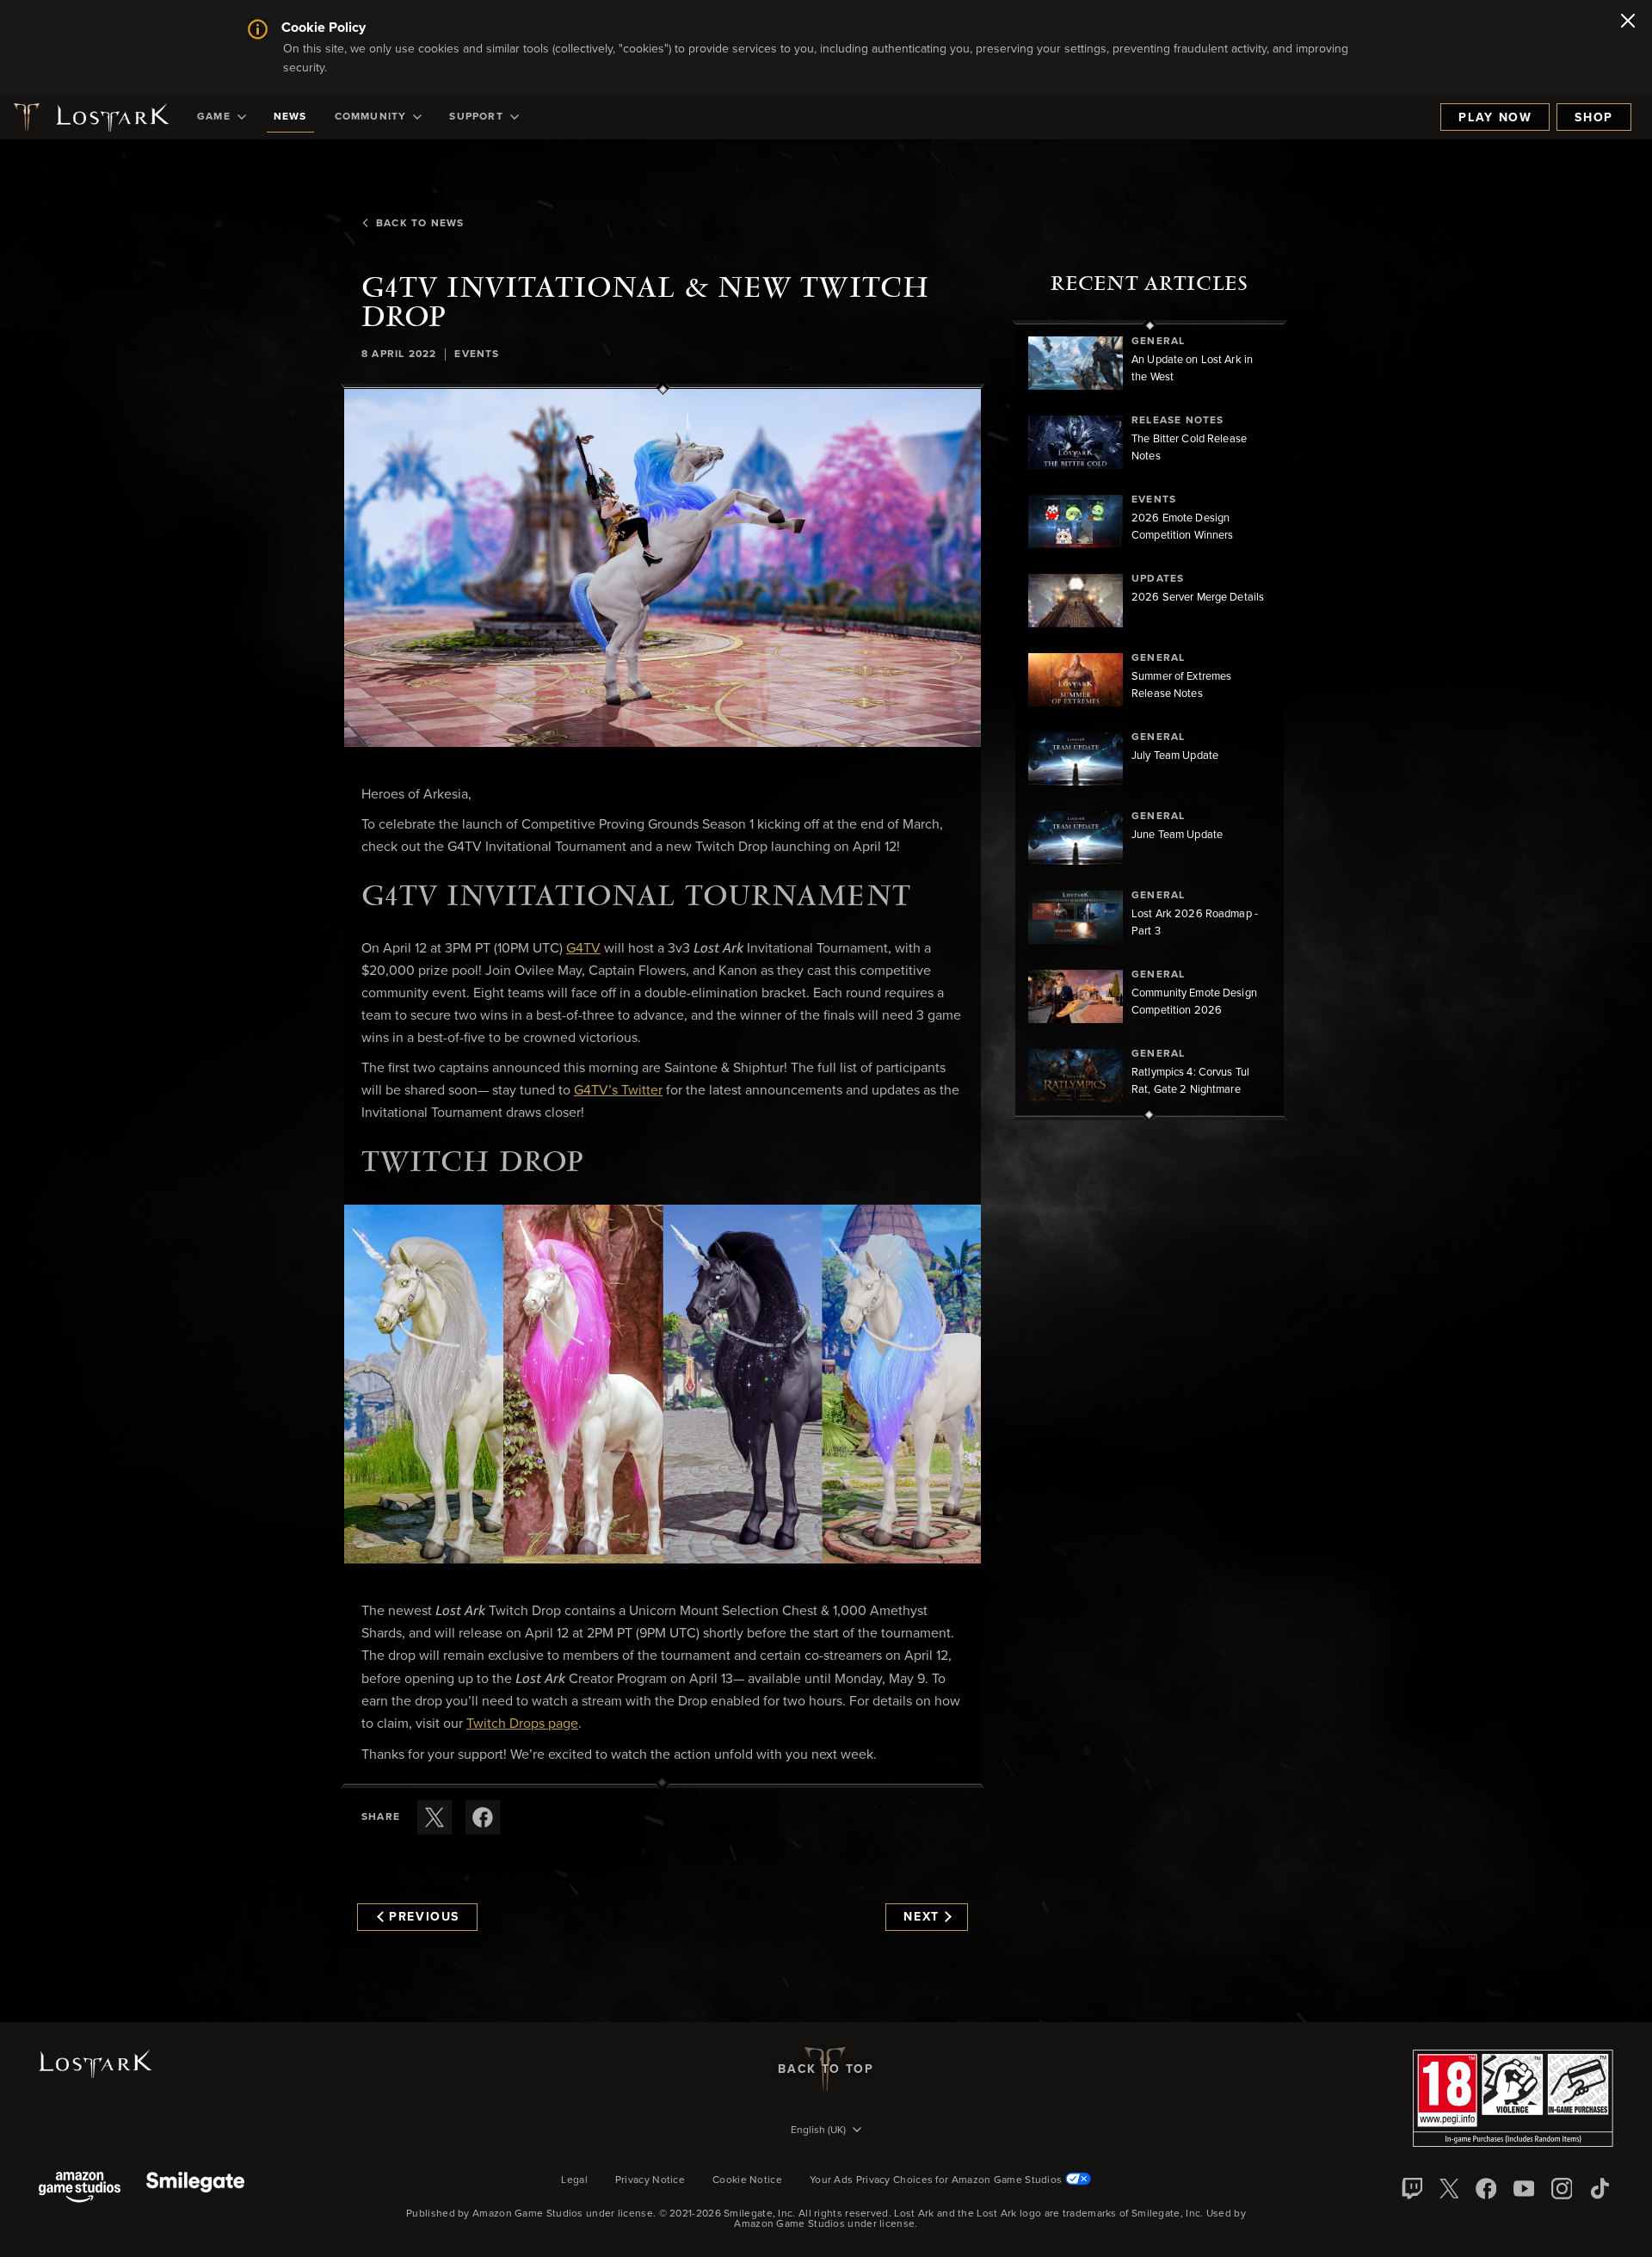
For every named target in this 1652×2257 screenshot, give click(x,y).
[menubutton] (826, 2131)
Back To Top (826, 2069)
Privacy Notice (650, 2180)
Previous (424, 1917)
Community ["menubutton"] (371, 117)
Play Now (1495, 118)
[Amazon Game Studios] (80, 2189)
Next (922, 1917)
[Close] (1628, 22)
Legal (574, 2180)
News (290, 117)
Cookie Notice (747, 2180)
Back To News (420, 224)
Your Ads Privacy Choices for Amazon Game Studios (937, 2180)
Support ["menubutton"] (476, 117)
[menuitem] (222, 117)
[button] (663, 568)
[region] (1150, 720)
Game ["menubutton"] (214, 117)
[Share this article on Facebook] (483, 1817)
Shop (1594, 118)
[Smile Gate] (195, 2189)
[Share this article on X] (435, 1817)
